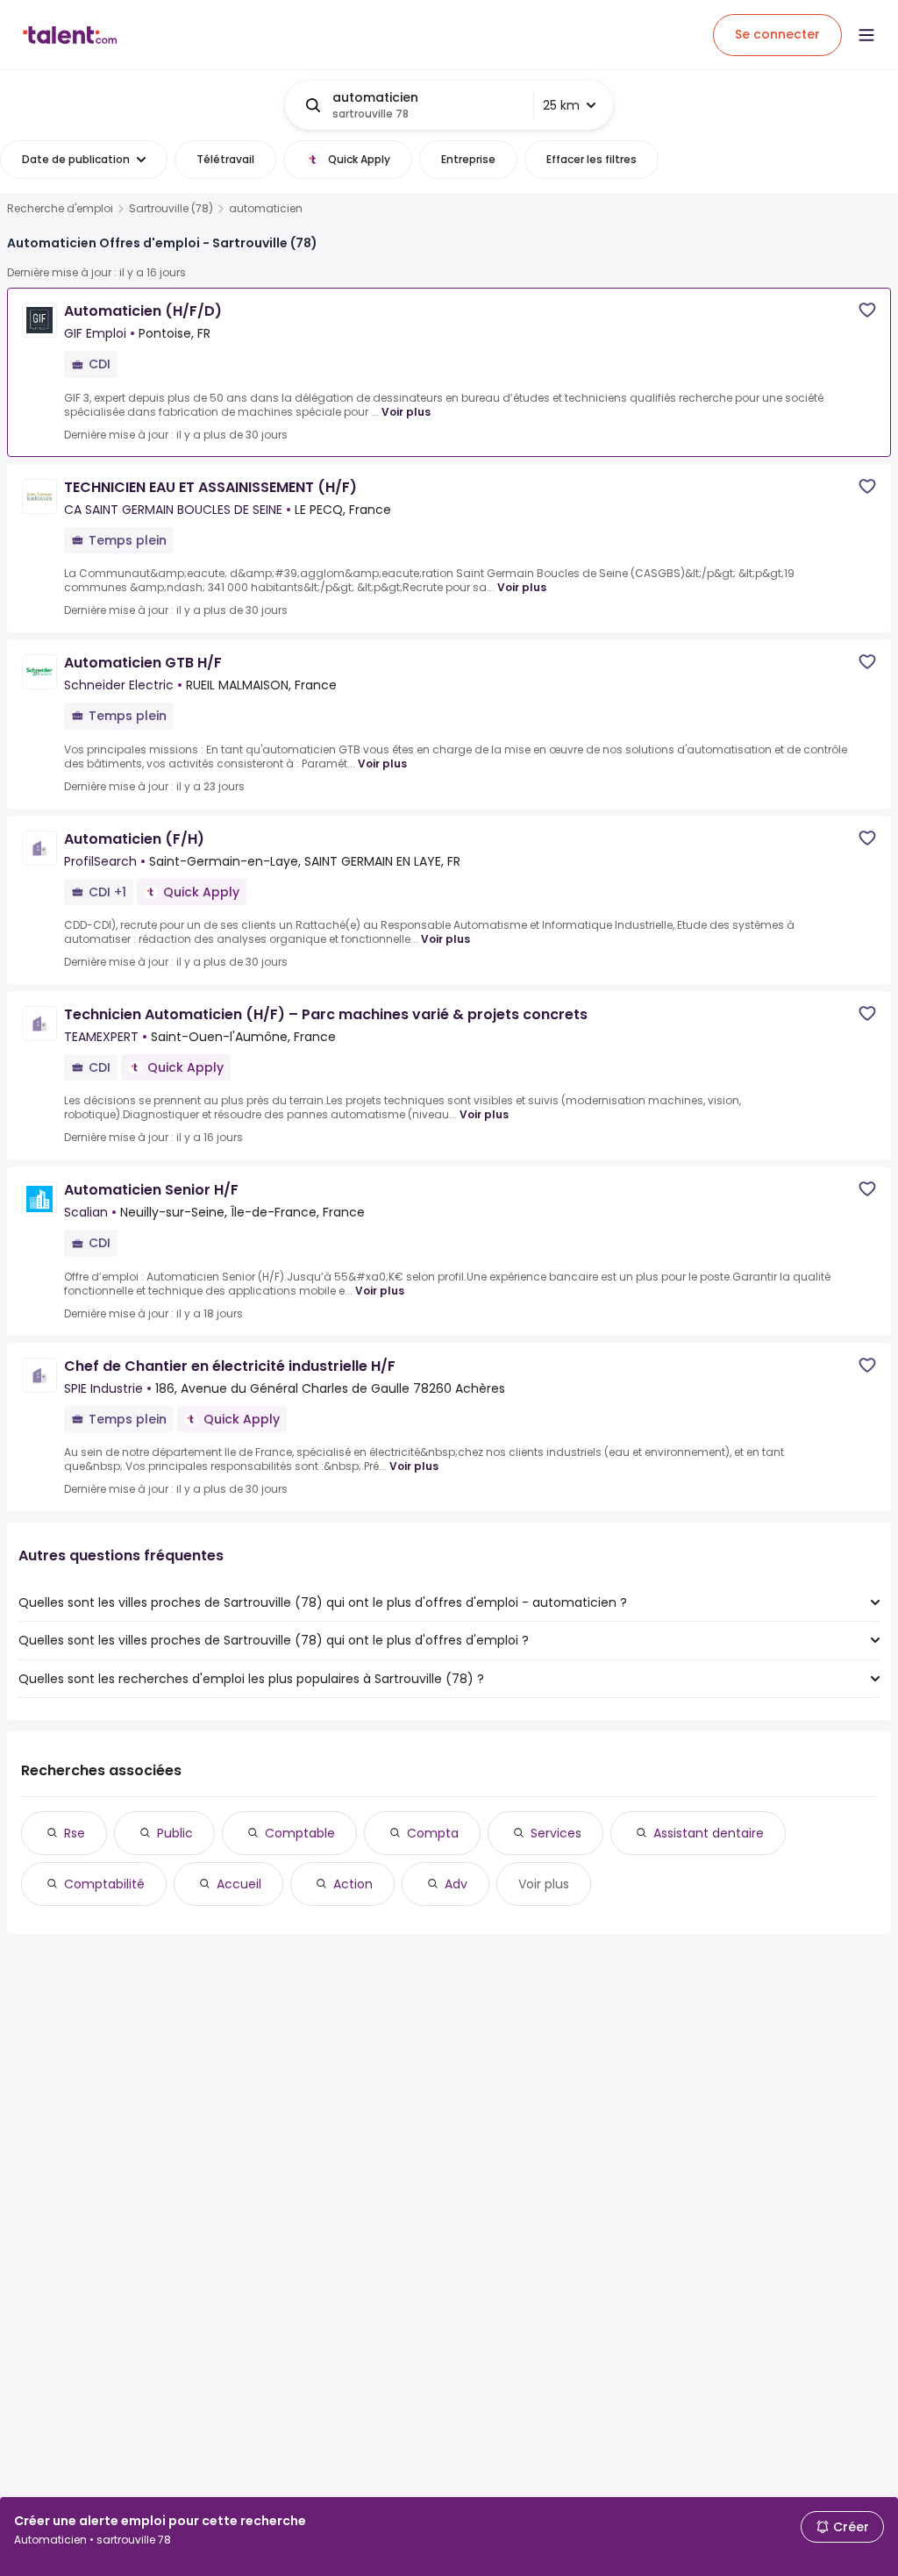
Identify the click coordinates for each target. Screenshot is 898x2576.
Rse (75, 1833)
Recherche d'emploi (60, 209)
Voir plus (406, 412)
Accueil (239, 1884)
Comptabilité (104, 1884)
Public (175, 1833)
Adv (456, 1884)
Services (556, 1833)
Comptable (300, 1833)
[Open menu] (866, 35)
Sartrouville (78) (171, 209)
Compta (433, 1833)
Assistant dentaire (709, 1833)
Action (353, 1884)
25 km (561, 105)
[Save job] (867, 310)
